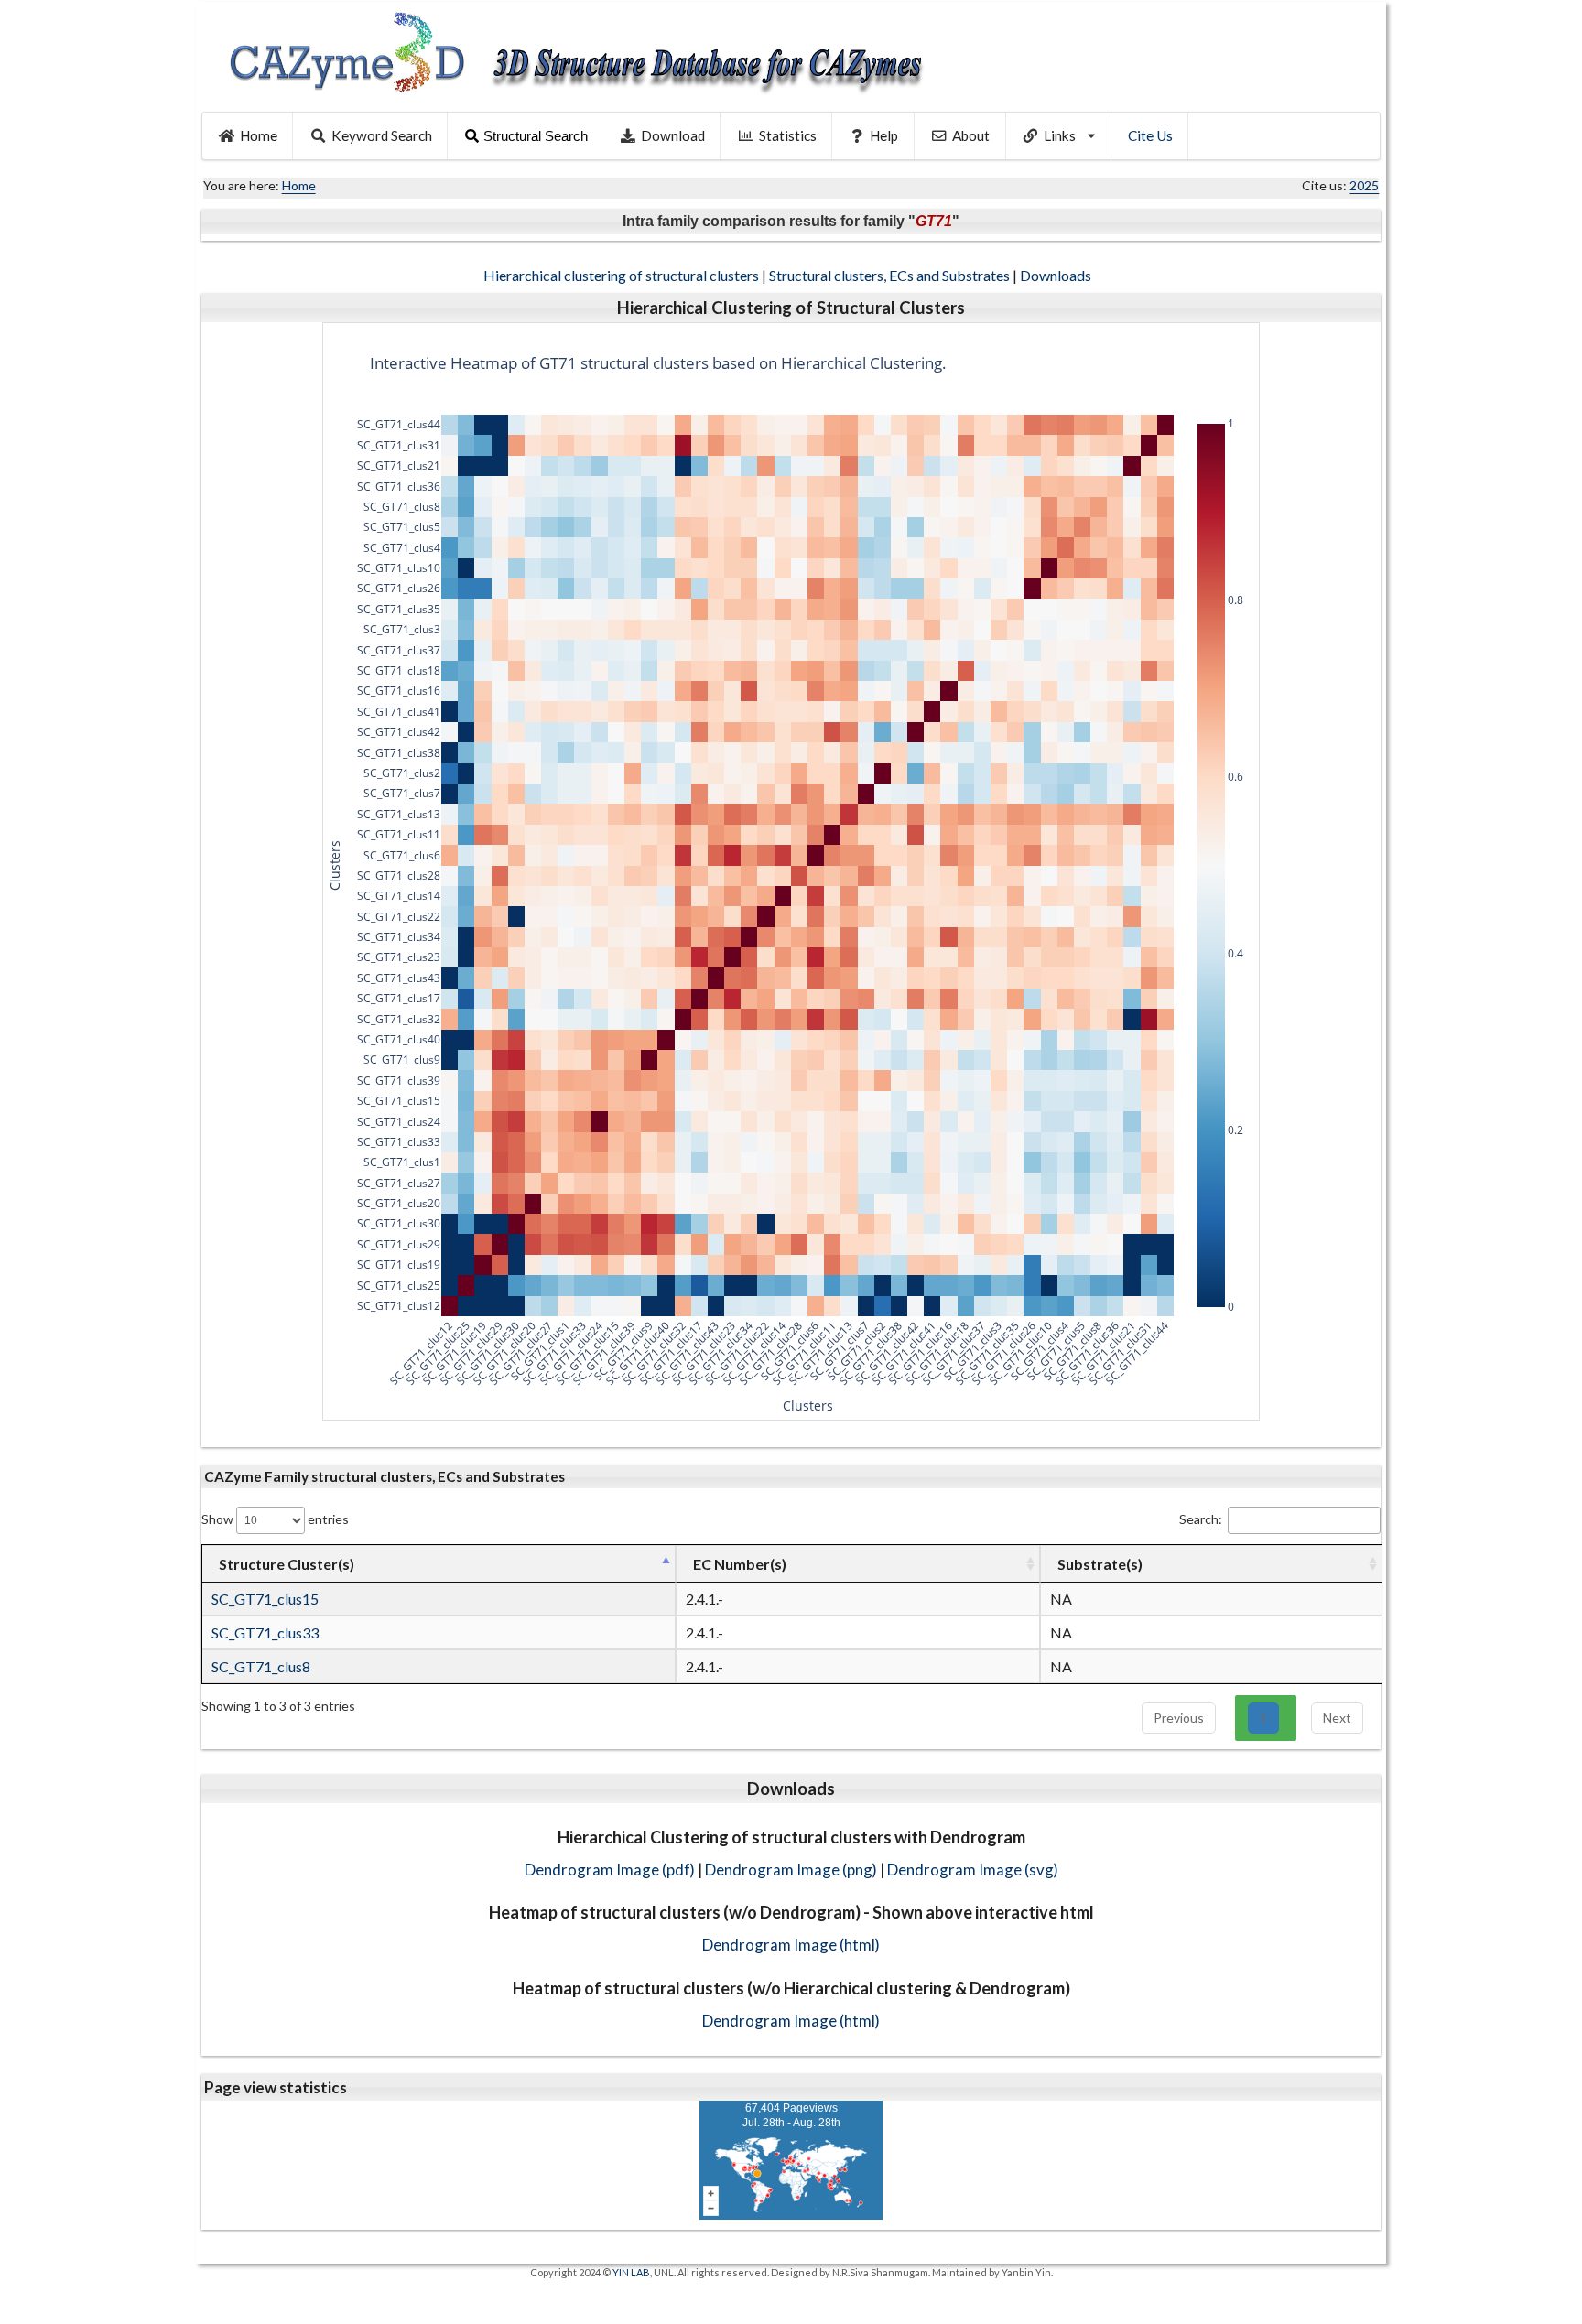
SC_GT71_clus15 (265, 1599)
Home (259, 135)
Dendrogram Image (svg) (973, 1870)
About (971, 135)
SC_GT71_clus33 (265, 1632)
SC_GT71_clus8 (261, 1666)
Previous (1179, 1718)
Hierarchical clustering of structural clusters (621, 275)
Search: (1201, 1519)
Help (884, 135)
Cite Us (1150, 135)
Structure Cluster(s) (287, 1564)
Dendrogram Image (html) (791, 1945)
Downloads (1057, 275)
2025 (1364, 185)
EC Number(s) (740, 1564)
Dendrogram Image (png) (791, 1870)
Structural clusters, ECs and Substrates (889, 275)
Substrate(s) (1100, 1564)
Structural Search (536, 136)
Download (673, 135)
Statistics (788, 135)
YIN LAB (631, 2272)
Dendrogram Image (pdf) (610, 1870)
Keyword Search (382, 135)
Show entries (275, 1519)
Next (1337, 1718)
